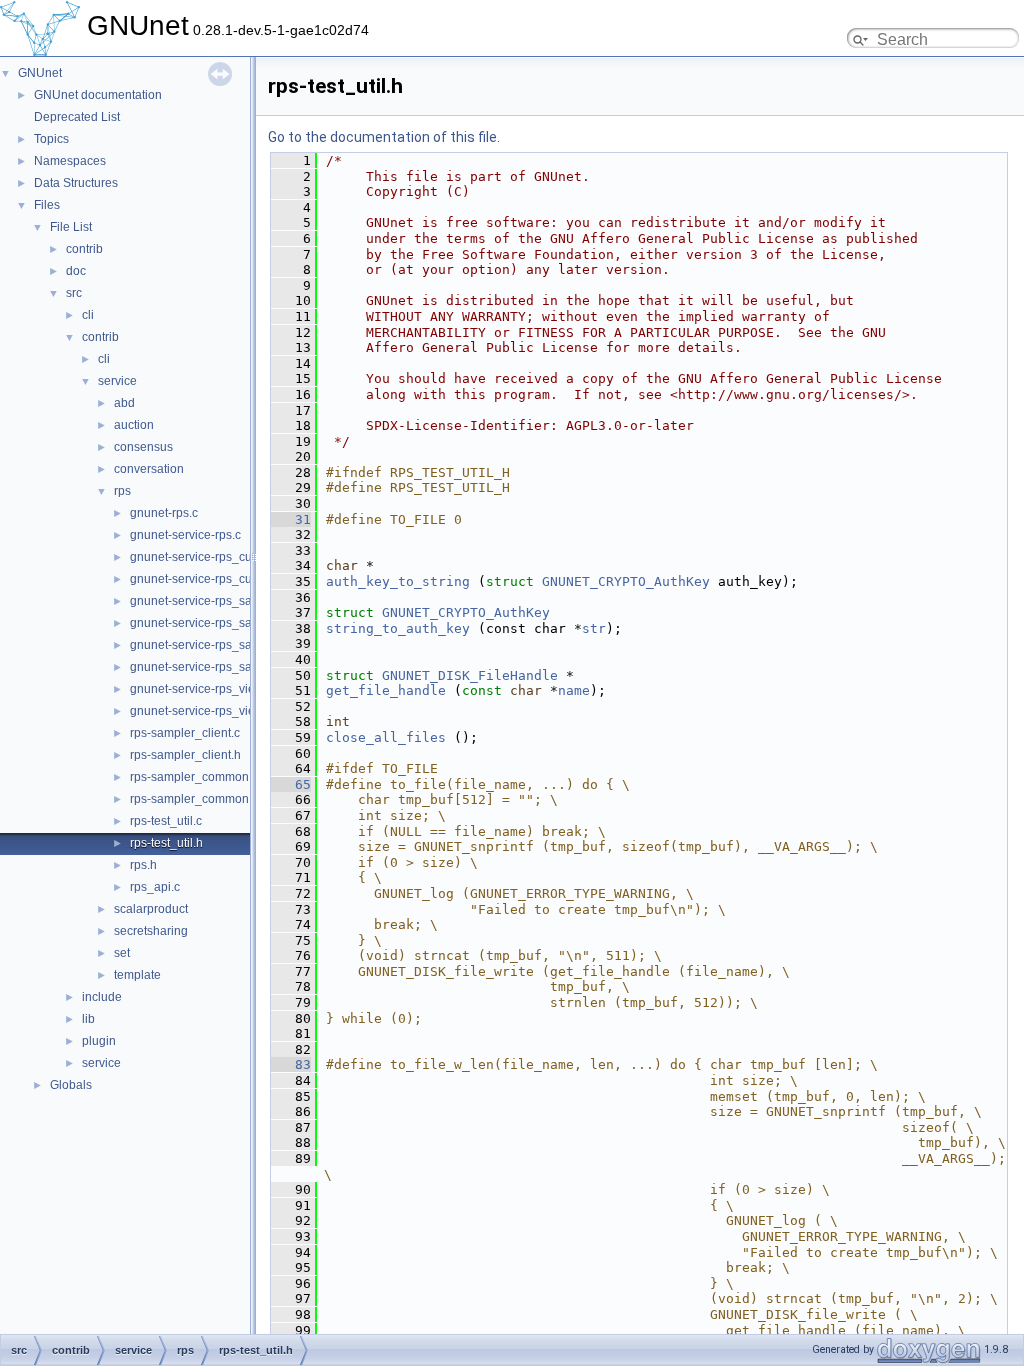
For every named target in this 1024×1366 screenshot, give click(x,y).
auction (134, 425)
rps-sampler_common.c (194, 777)
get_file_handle (386, 690)
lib (88, 1019)
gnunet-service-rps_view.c (201, 689)
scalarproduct (151, 909)
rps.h (143, 865)
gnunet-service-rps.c (185, 535)
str (594, 628)
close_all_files (386, 737)
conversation (149, 469)
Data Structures (76, 183)
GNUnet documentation (98, 95)
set (122, 953)
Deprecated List (77, 117)
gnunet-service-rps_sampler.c (210, 601)
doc (76, 271)
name (574, 690)
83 (291, 1064)
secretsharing (151, 931)
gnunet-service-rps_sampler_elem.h (228, 667)
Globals (71, 1085)
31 (291, 519)
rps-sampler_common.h (194, 799)
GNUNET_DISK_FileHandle (470, 675)
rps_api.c (155, 887)
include (102, 997)
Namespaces (70, 161)
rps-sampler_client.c (185, 733)
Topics (51, 139)
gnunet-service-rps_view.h (201, 711)
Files (47, 205)
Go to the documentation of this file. (384, 137)
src (74, 293)
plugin (99, 1041)
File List (71, 227)
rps (122, 491)
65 (291, 784)
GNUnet (40, 73)
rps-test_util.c (166, 821)
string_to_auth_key (398, 628)
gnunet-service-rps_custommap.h (221, 579)
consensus (143, 447)
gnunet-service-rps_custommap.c (220, 557)
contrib (84, 249)
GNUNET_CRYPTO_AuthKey (626, 581)
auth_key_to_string (398, 581)
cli (88, 315)
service (117, 381)
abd (124, 403)
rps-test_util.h (166, 843)
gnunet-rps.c (164, 513)
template (137, 975)
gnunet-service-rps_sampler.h (211, 623)
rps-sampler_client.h (185, 755)
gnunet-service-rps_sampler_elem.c (228, 645)
